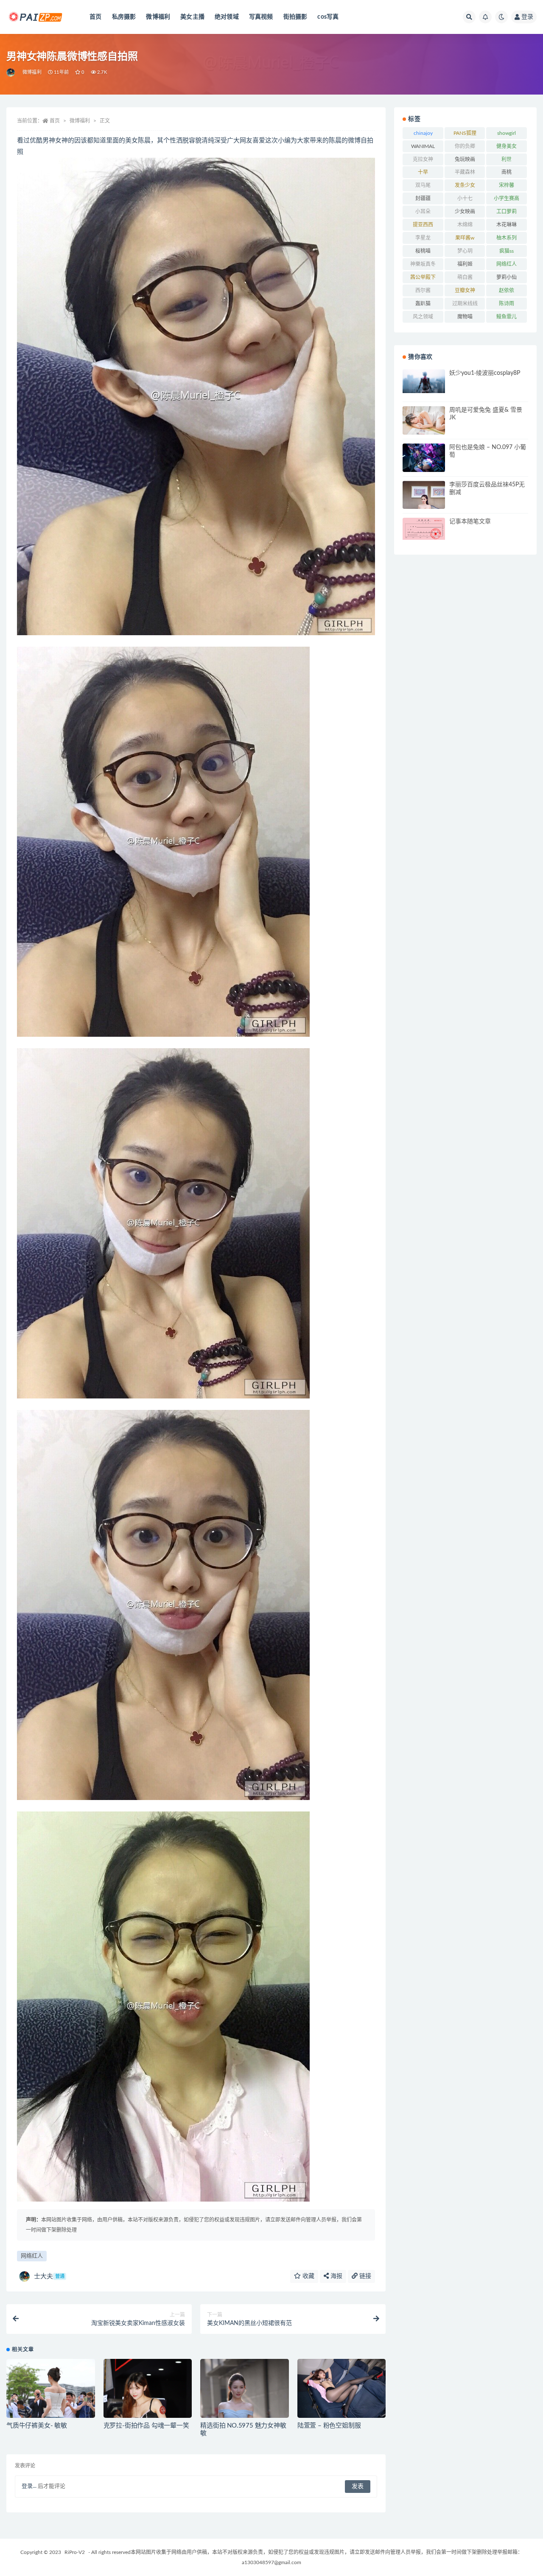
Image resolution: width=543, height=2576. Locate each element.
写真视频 (261, 17)
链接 (364, 2276)
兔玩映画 (465, 159)
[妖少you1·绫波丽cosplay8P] (424, 381)
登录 (527, 17)
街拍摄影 (295, 17)
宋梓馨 (507, 185)
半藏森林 (465, 172)
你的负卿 (465, 146)
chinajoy (423, 133)
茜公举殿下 (423, 277)
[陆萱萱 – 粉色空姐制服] (342, 2388)
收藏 (308, 2276)
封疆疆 (423, 198)
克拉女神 (423, 159)
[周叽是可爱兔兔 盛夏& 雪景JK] (424, 420)
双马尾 (423, 185)
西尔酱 (423, 290)
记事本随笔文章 (470, 522)
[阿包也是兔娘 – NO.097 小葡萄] (424, 458)
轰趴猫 (423, 304)
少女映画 (465, 212)
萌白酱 (465, 277)
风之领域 (423, 317)
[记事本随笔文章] (424, 529)
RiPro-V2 (75, 2552)
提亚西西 (423, 225)
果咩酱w (465, 238)
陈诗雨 (507, 304)
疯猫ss (507, 251)
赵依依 (507, 290)
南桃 (507, 172)
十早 (423, 172)
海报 (336, 2276)
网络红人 (32, 2256)
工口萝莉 (507, 212)
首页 (95, 17)
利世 (507, 159)
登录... (29, 2486)
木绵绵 (465, 225)
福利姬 (465, 264)
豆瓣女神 (465, 290)
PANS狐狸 (465, 133)
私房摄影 (124, 17)
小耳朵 (423, 212)
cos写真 (328, 17)
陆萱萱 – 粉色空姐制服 (329, 2426)
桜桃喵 (423, 251)
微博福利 (158, 17)
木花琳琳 (507, 225)
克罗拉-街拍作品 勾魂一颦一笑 (146, 2426)
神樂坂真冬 (423, 264)
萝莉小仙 (507, 277)
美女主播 (192, 17)
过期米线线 (465, 304)
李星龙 (423, 238)
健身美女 (507, 146)
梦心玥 (465, 251)
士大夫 (49, 2276)
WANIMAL (423, 146)
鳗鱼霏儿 (507, 317)
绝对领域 (227, 17)
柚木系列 (507, 238)
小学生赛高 (507, 198)
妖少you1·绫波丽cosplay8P (485, 373)
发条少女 (465, 185)
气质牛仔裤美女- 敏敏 (37, 2426)
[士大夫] (11, 73)
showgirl (507, 133)
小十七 (465, 198)
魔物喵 (465, 317)
